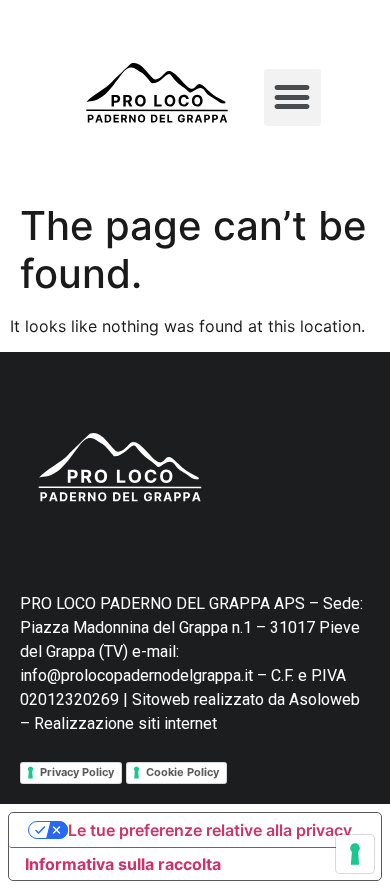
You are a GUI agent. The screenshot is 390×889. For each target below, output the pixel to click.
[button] (292, 97)
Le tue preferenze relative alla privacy (210, 830)
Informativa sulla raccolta (123, 864)
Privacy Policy (77, 772)
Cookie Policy (182, 772)
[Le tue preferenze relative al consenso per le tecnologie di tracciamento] (355, 854)
